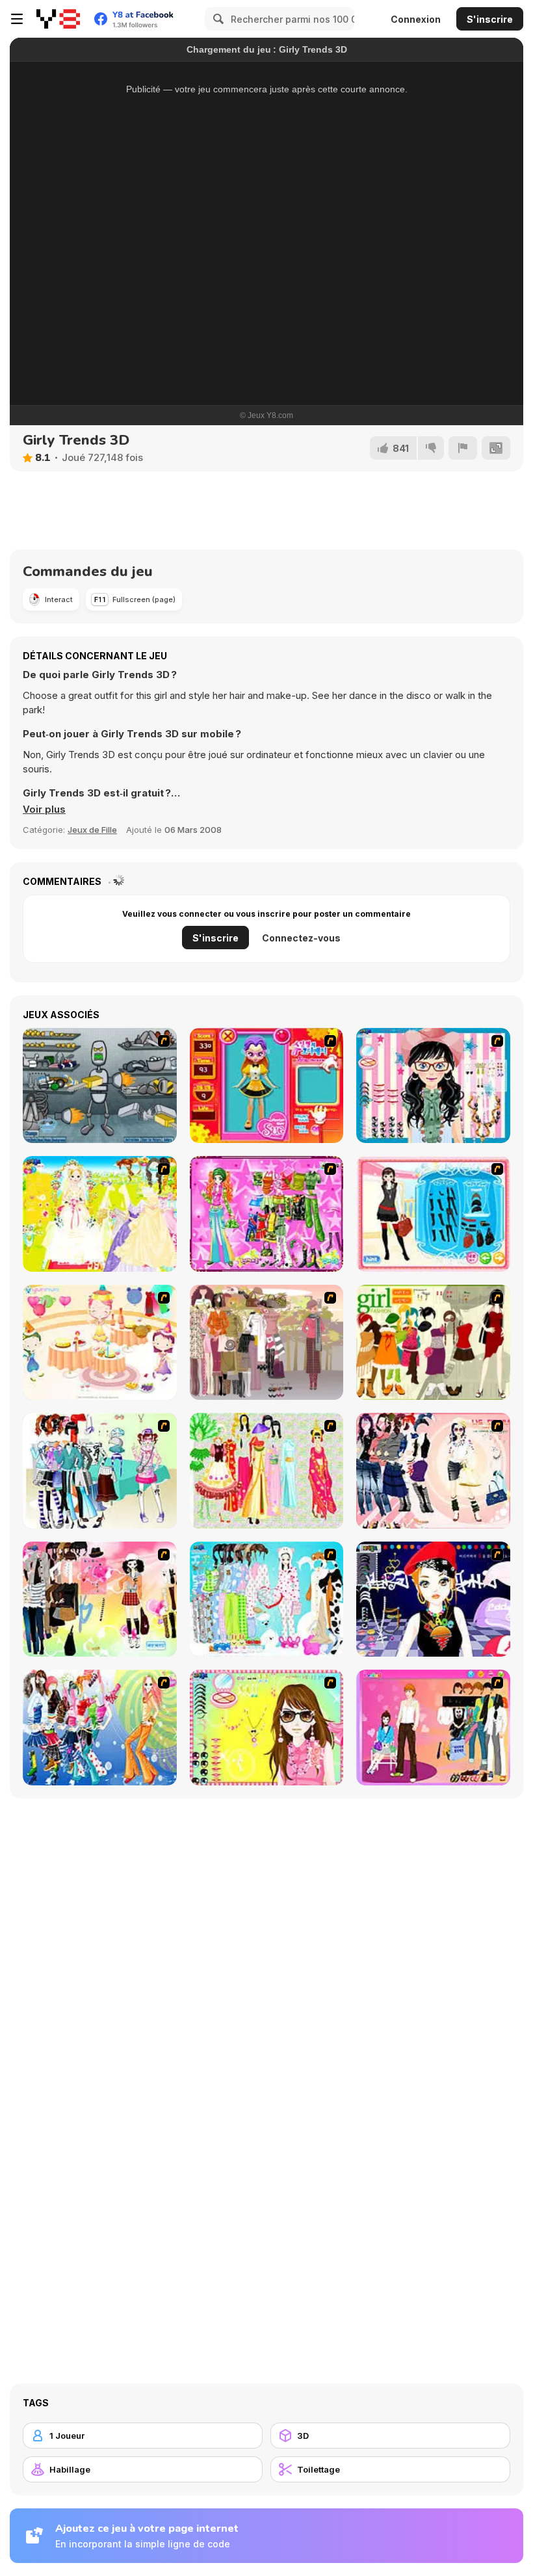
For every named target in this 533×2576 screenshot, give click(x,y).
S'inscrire (490, 19)
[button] (44, 809)
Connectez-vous (301, 938)
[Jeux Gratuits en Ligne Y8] (58, 19)
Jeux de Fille (92, 830)
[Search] (216, 19)
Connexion (416, 19)
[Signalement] (463, 448)
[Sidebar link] (17, 19)
